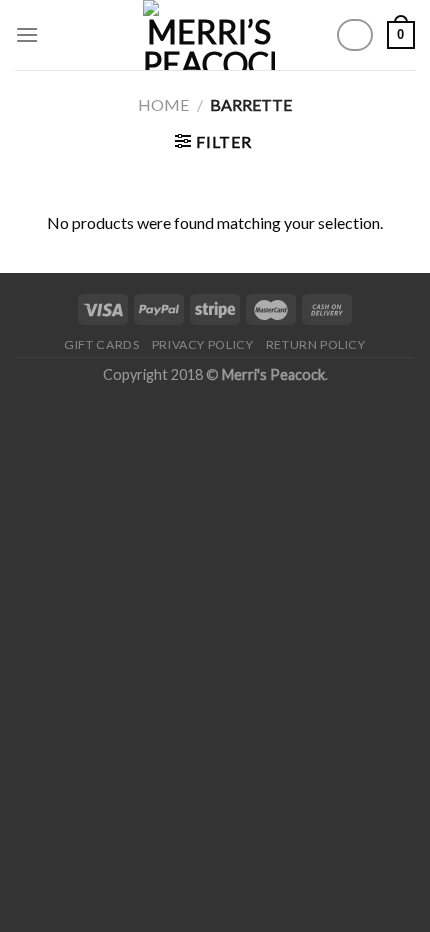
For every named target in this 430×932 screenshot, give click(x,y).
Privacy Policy (203, 344)
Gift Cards (101, 344)
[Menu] (27, 34)
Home (163, 104)
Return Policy (316, 344)
